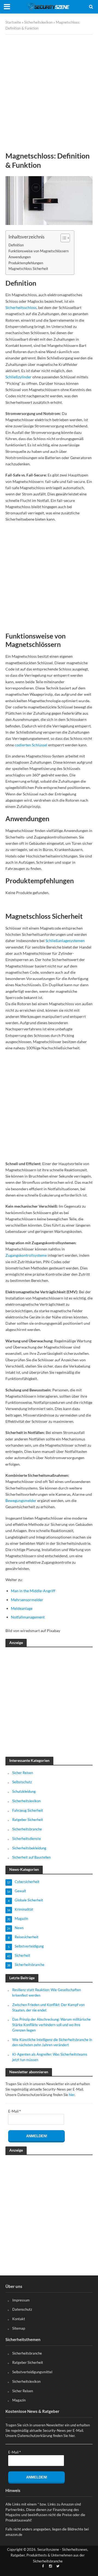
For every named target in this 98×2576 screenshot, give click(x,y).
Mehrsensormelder (27, 1600)
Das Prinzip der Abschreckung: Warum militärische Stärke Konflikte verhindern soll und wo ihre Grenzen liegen (51, 2025)
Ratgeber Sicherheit (28, 1820)
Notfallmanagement (28, 1617)
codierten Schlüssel (31, 745)
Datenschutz (22, 2309)
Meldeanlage (22, 1608)
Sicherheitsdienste (27, 1839)
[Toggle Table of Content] (62, 238)
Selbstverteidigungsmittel (32, 2372)
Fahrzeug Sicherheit (28, 1810)
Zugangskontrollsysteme (26, 1255)
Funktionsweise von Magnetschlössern (39, 251)
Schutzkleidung (24, 1791)
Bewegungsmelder (21, 1500)
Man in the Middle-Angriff (33, 1591)
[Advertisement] (49, 89)
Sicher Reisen (23, 1773)
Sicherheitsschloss (21, 307)
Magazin (19, 2400)
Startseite (13, 22)
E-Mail (14, 2111)
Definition (16, 245)
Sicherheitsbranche (27, 1829)
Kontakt (19, 2319)
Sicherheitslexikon (38, 22)
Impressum (21, 2300)
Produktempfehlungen (26, 263)
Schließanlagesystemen (65, 941)
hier (72, 2095)
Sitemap (19, 2328)
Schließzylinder (19, 377)
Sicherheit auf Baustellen (31, 1857)
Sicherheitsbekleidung (29, 1848)
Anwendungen (20, 257)
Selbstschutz (22, 1782)
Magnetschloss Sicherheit (28, 269)
